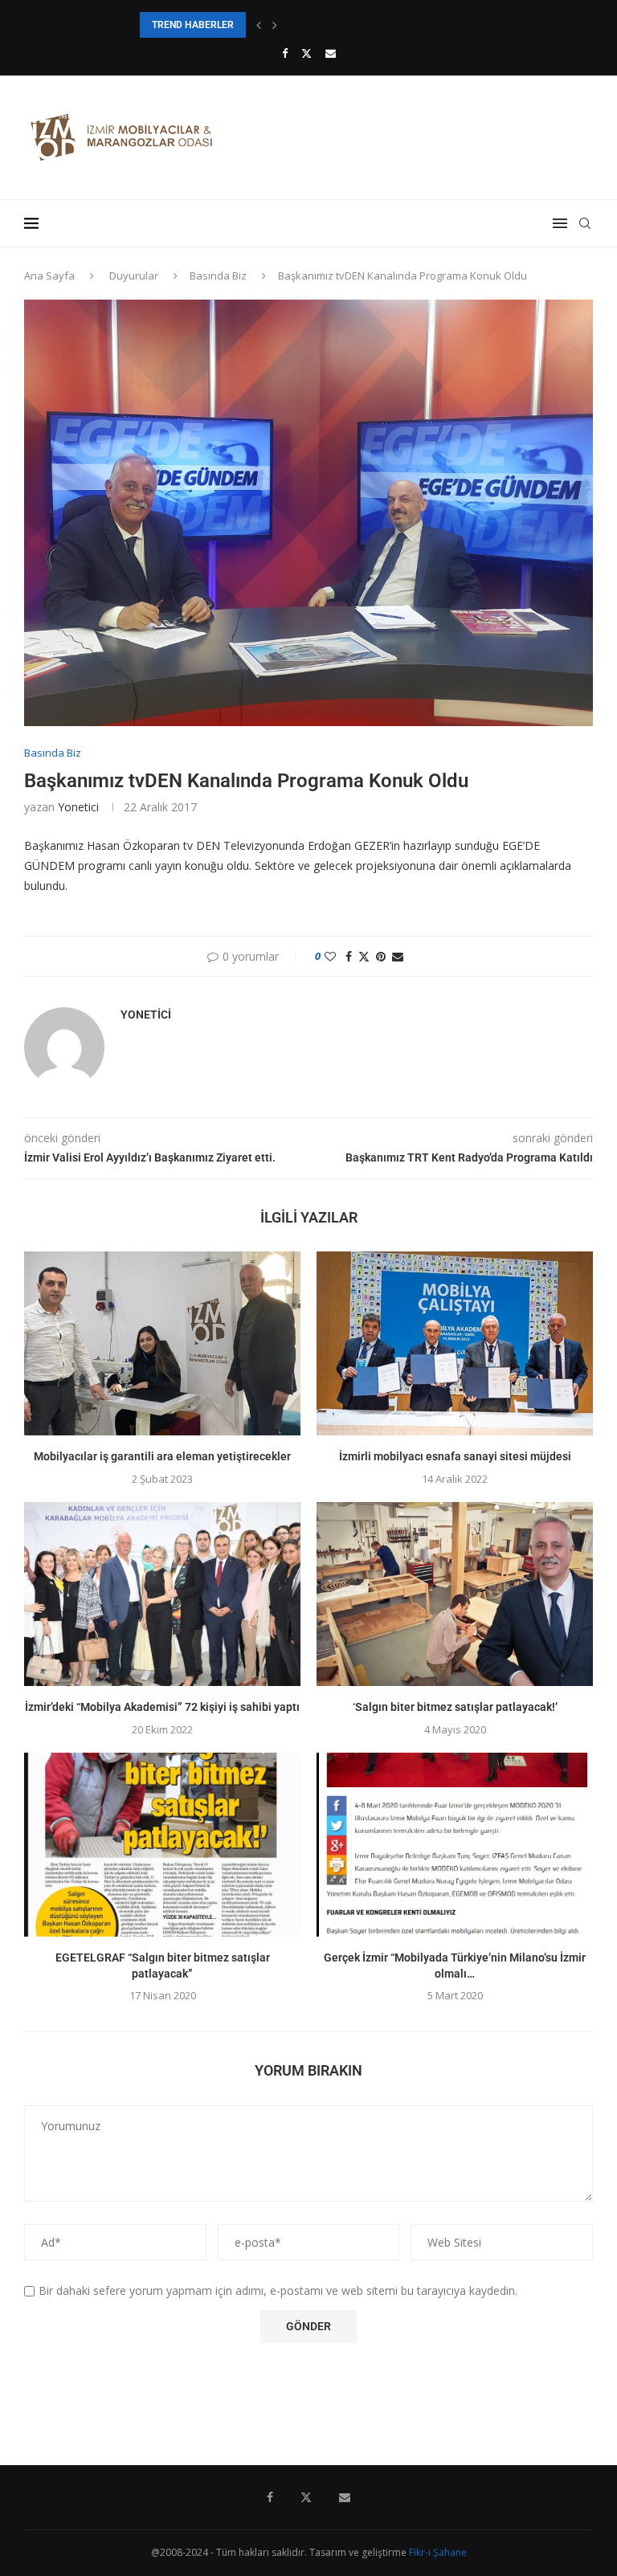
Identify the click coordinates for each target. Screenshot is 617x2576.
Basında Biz (218, 276)
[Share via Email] (398, 956)
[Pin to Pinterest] (381, 956)
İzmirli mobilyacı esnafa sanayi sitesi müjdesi (455, 1456)
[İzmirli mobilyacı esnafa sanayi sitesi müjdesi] (455, 1343)
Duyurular (134, 276)
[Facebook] (285, 53)
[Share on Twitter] (364, 956)
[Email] (331, 53)
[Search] (585, 223)
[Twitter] (306, 53)
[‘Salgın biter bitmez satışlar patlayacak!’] (455, 1594)
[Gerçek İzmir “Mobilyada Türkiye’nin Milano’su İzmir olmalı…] (455, 1845)
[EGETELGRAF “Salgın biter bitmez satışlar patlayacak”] (162, 1845)
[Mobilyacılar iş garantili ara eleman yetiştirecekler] (162, 1343)
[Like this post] (330, 956)
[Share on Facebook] (349, 956)
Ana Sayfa (49, 276)
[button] (259, 25)
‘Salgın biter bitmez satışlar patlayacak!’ (455, 1707)
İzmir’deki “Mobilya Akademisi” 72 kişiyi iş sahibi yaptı (162, 1707)
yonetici (78, 807)
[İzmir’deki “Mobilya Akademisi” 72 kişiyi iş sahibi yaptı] (162, 1594)
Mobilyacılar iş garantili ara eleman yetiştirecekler (162, 1456)
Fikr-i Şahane (438, 2552)
